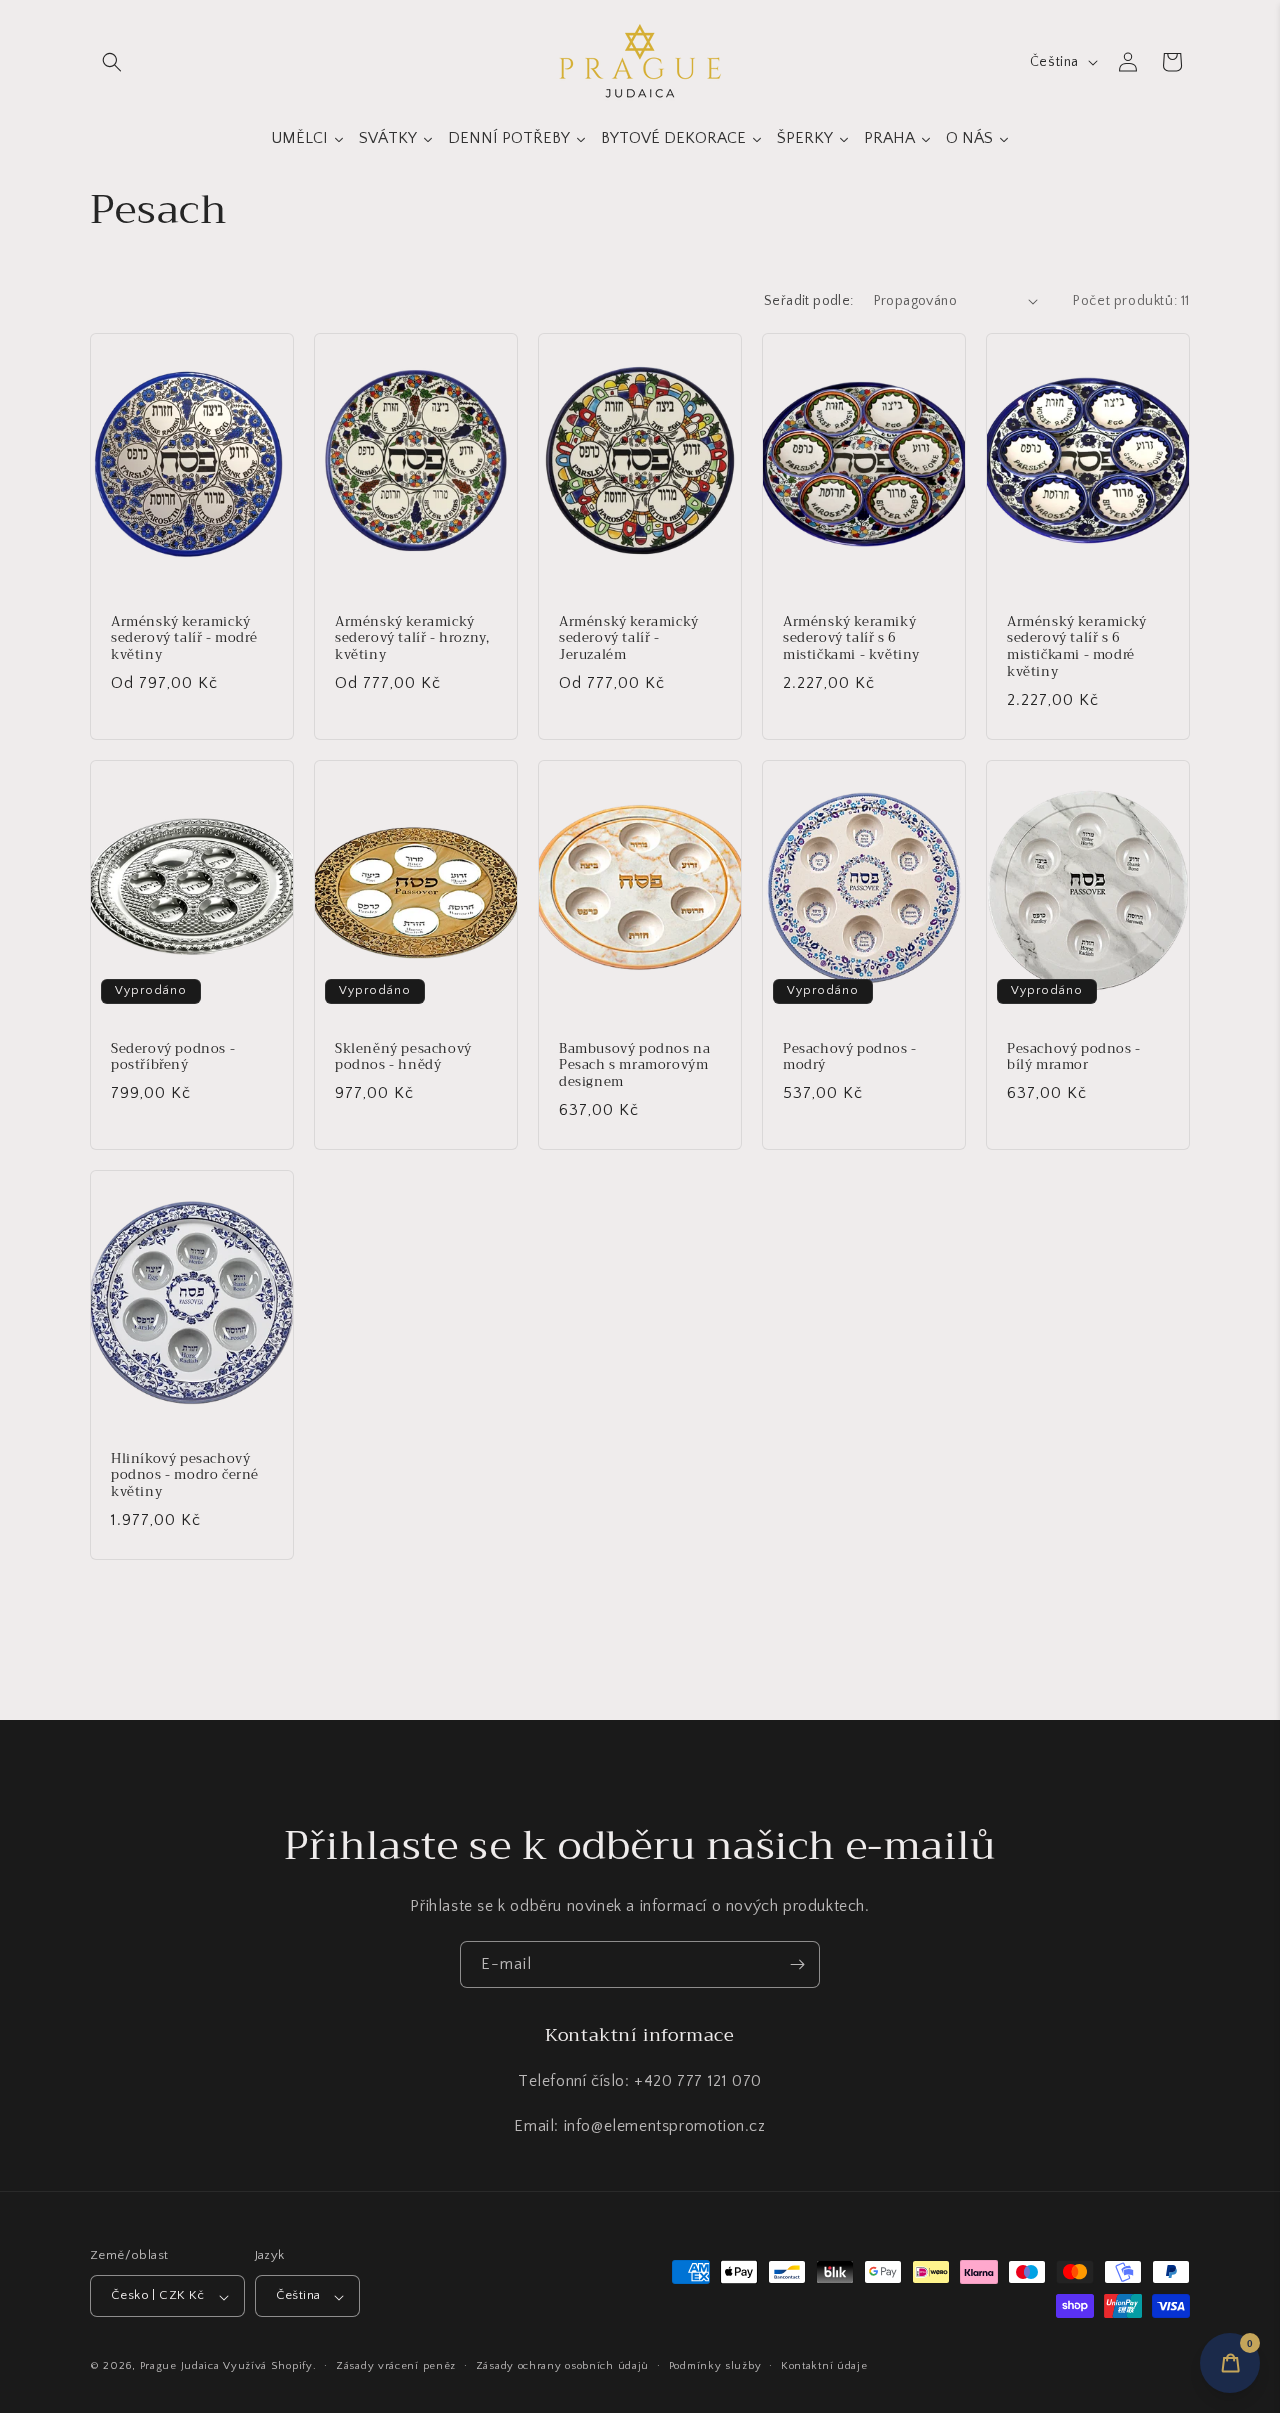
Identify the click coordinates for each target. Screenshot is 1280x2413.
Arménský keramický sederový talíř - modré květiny (184, 638)
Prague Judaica (180, 2367)
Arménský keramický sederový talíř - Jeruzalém (629, 638)
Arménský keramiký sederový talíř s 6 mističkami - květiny (851, 638)
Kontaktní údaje (824, 2366)
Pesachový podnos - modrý (850, 1057)
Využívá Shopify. (269, 2367)
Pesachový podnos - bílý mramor (1074, 1057)
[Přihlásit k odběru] (797, 1964)
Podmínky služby (715, 2366)
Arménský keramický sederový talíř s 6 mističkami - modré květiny (1077, 647)
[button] (112, 62)
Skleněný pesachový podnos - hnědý (403, 1057)
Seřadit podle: (809, 301)
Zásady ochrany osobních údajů (562, 2366)
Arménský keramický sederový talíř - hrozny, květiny (412, 638)
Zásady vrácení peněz (396, 2366)
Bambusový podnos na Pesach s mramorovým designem (634, 1065)
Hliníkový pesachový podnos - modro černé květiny (185, 1475)
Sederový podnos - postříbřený (173, 1057)
